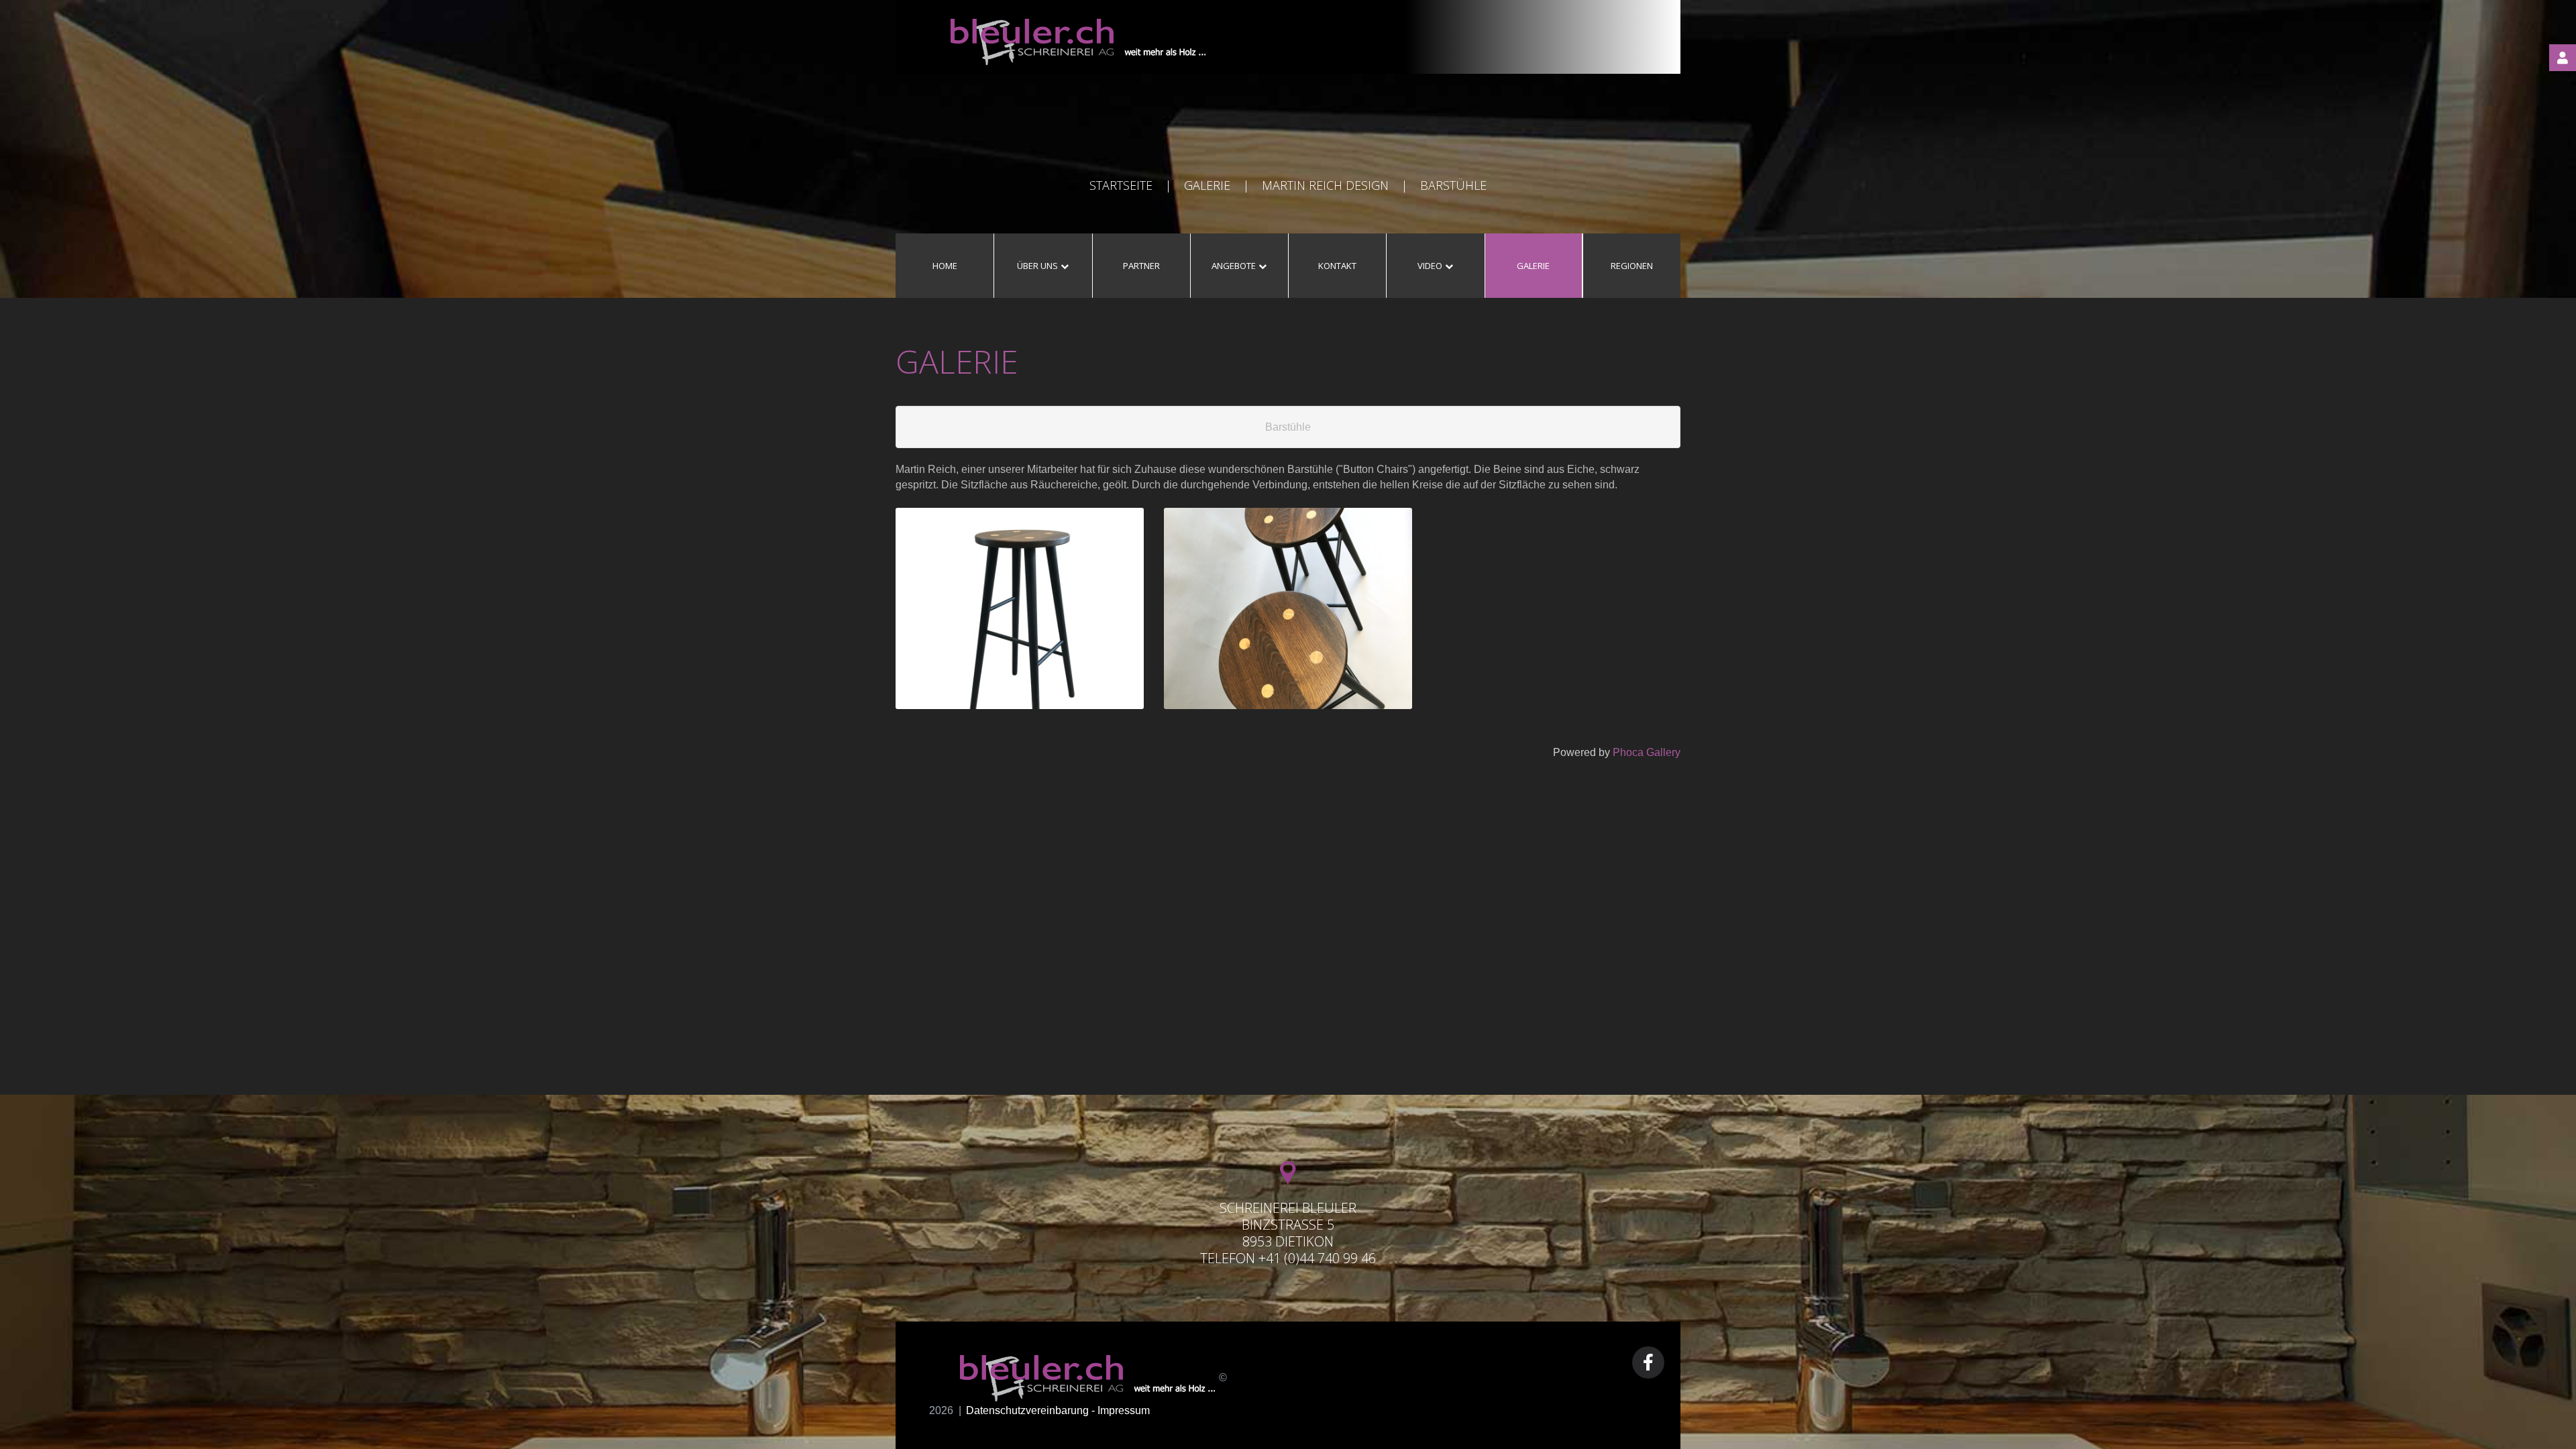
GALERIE (1207, 185)
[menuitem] (945, 266)
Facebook (1648, 1362)
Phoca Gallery (1647, 752)
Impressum (1124, 1410)
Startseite (1121, 185)
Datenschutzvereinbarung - (1032, 1410)
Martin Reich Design (1325, 185)
